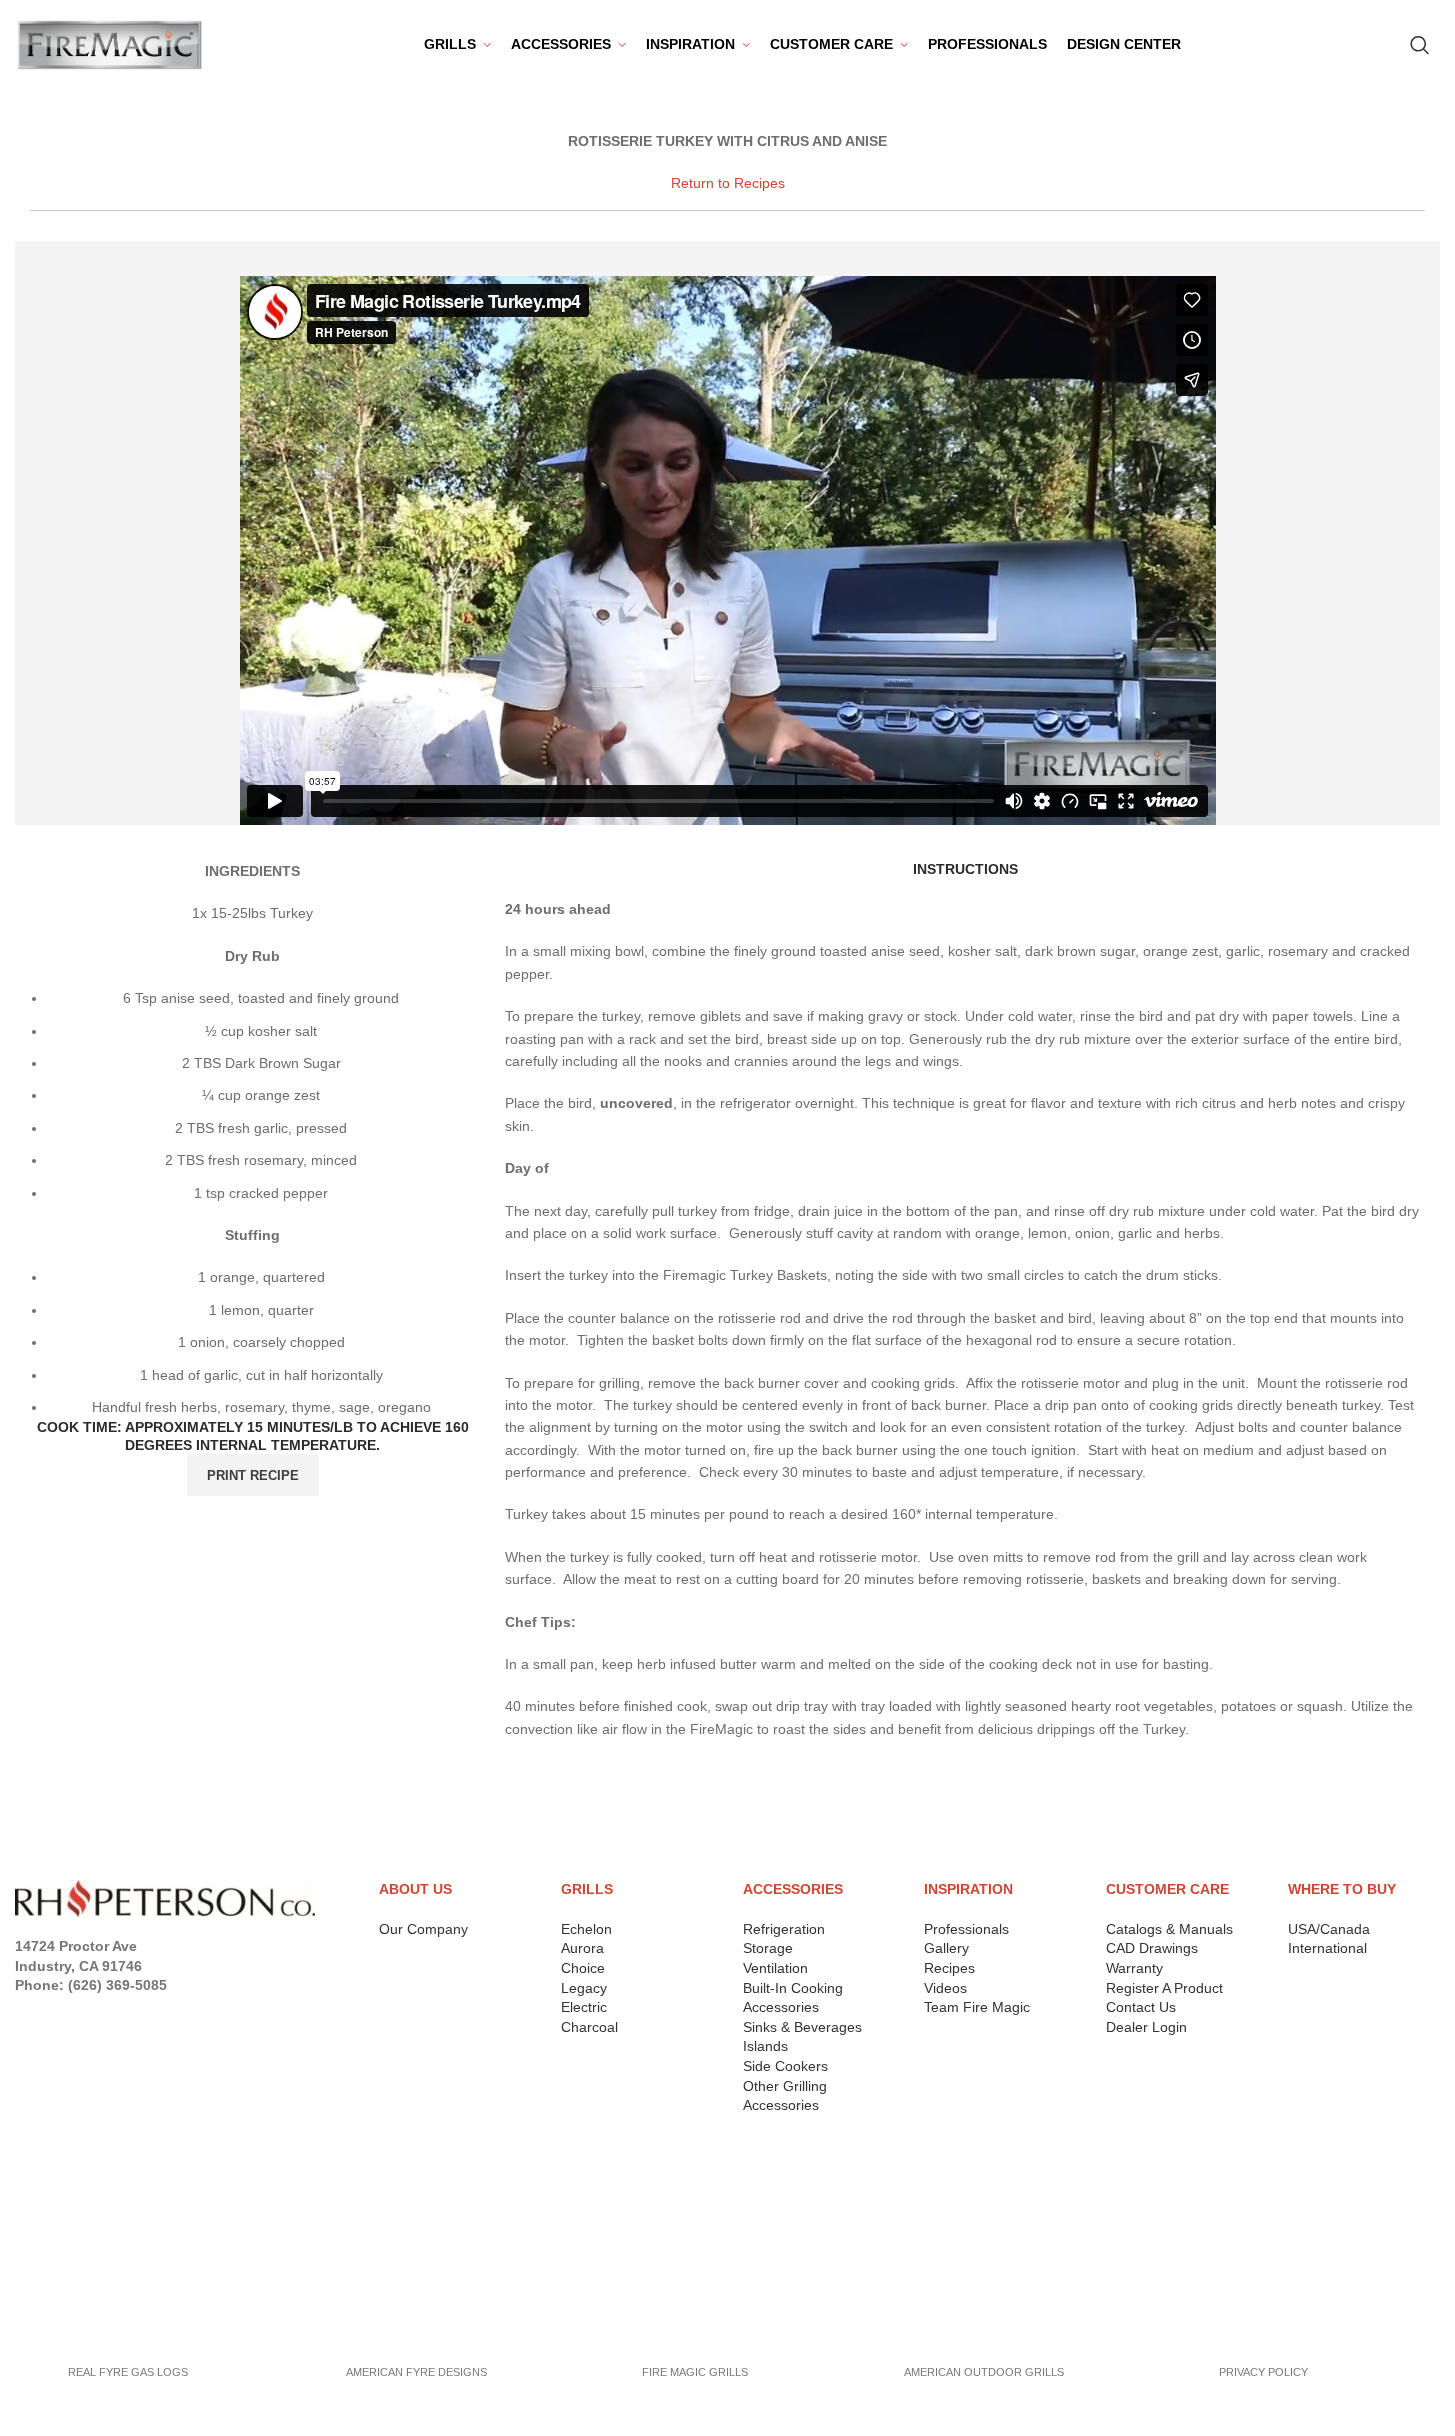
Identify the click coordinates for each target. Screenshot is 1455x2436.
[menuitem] (568, 45)
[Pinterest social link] (141, 2012)
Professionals (966, 1929)
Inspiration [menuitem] (690, 44)
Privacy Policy (72, 2186)
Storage (768, 1948)
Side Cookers (785, 2066)
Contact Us (1141, 2007)
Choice (583, 1968)
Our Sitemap (63, 2314)
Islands (765, 2046)
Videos (945, 1988)
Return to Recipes (728, 183)
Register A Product (1164, 1988)
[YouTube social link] (111, 2012)
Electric (584, 2007)
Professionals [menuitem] (987, 44)
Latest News (63, 2288)
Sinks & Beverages (802, 2027)
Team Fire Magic (977, 2007)
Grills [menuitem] (450, 44)
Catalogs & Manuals (1169, 1929)
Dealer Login (1146, 2027)
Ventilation (775, 1968)
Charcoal (589, 2027)
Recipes (949, 1968)
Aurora (582, 1948)
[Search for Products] (1420, 45)
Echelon (586, 1929)
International (1327, 1948)
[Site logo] (110, 44)
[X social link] (53, 2012)
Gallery (946, 1948)
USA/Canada (1329, 1929)
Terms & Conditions (92, 2237)
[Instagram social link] (81, 2012)
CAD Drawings (1152, 1948)
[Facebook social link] (27, 2012)
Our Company (423, 1929)
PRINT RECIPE (253, 1475)
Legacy (584, 1988)
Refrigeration (784, 1929)
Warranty (1134, 1968)
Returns (48, 2211)
